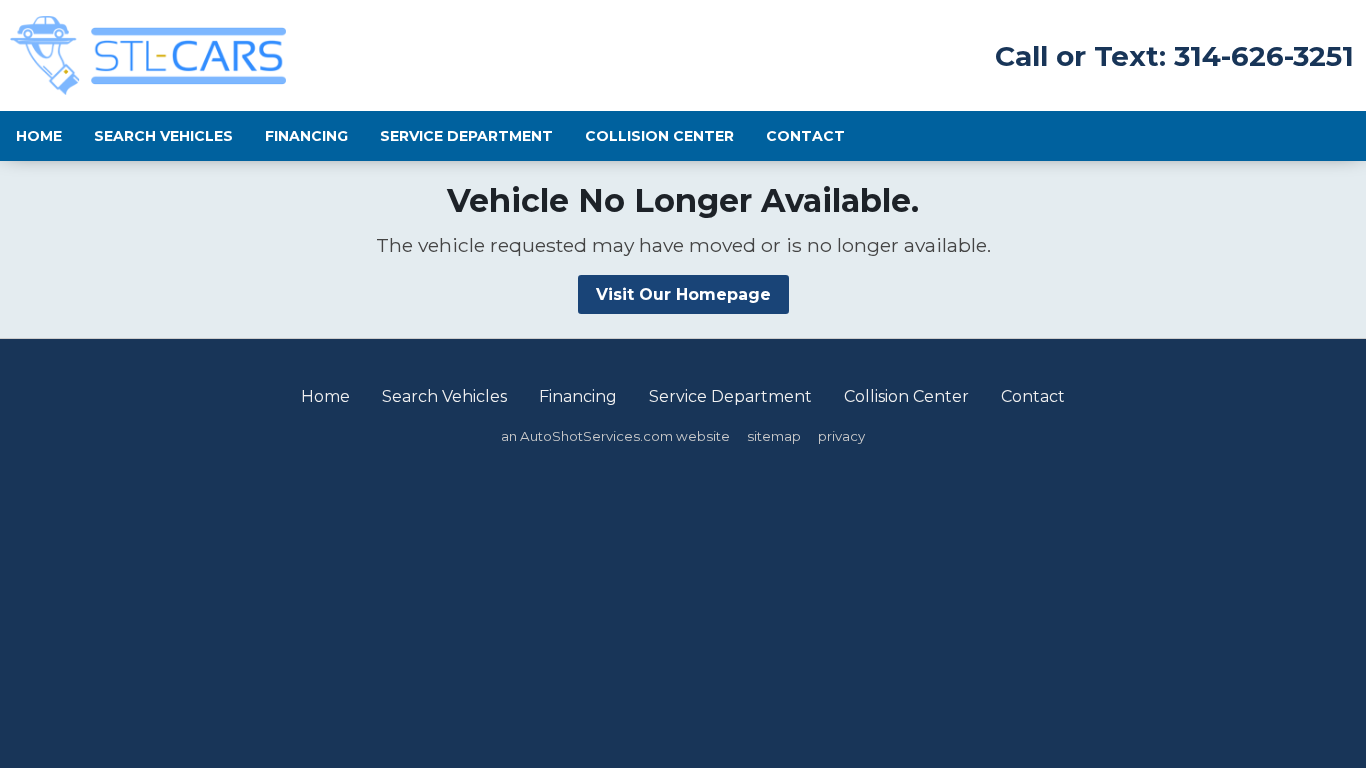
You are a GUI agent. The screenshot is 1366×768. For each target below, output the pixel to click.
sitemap (774, 436)
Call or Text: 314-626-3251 (1174, 56)
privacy (841, 436)
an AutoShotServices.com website (615, 436)
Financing (306, 136)
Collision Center (659, 136)
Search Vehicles (163, 136)
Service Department (466, 136)
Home (39, 136)
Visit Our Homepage (683, 294)
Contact (805, 136)
